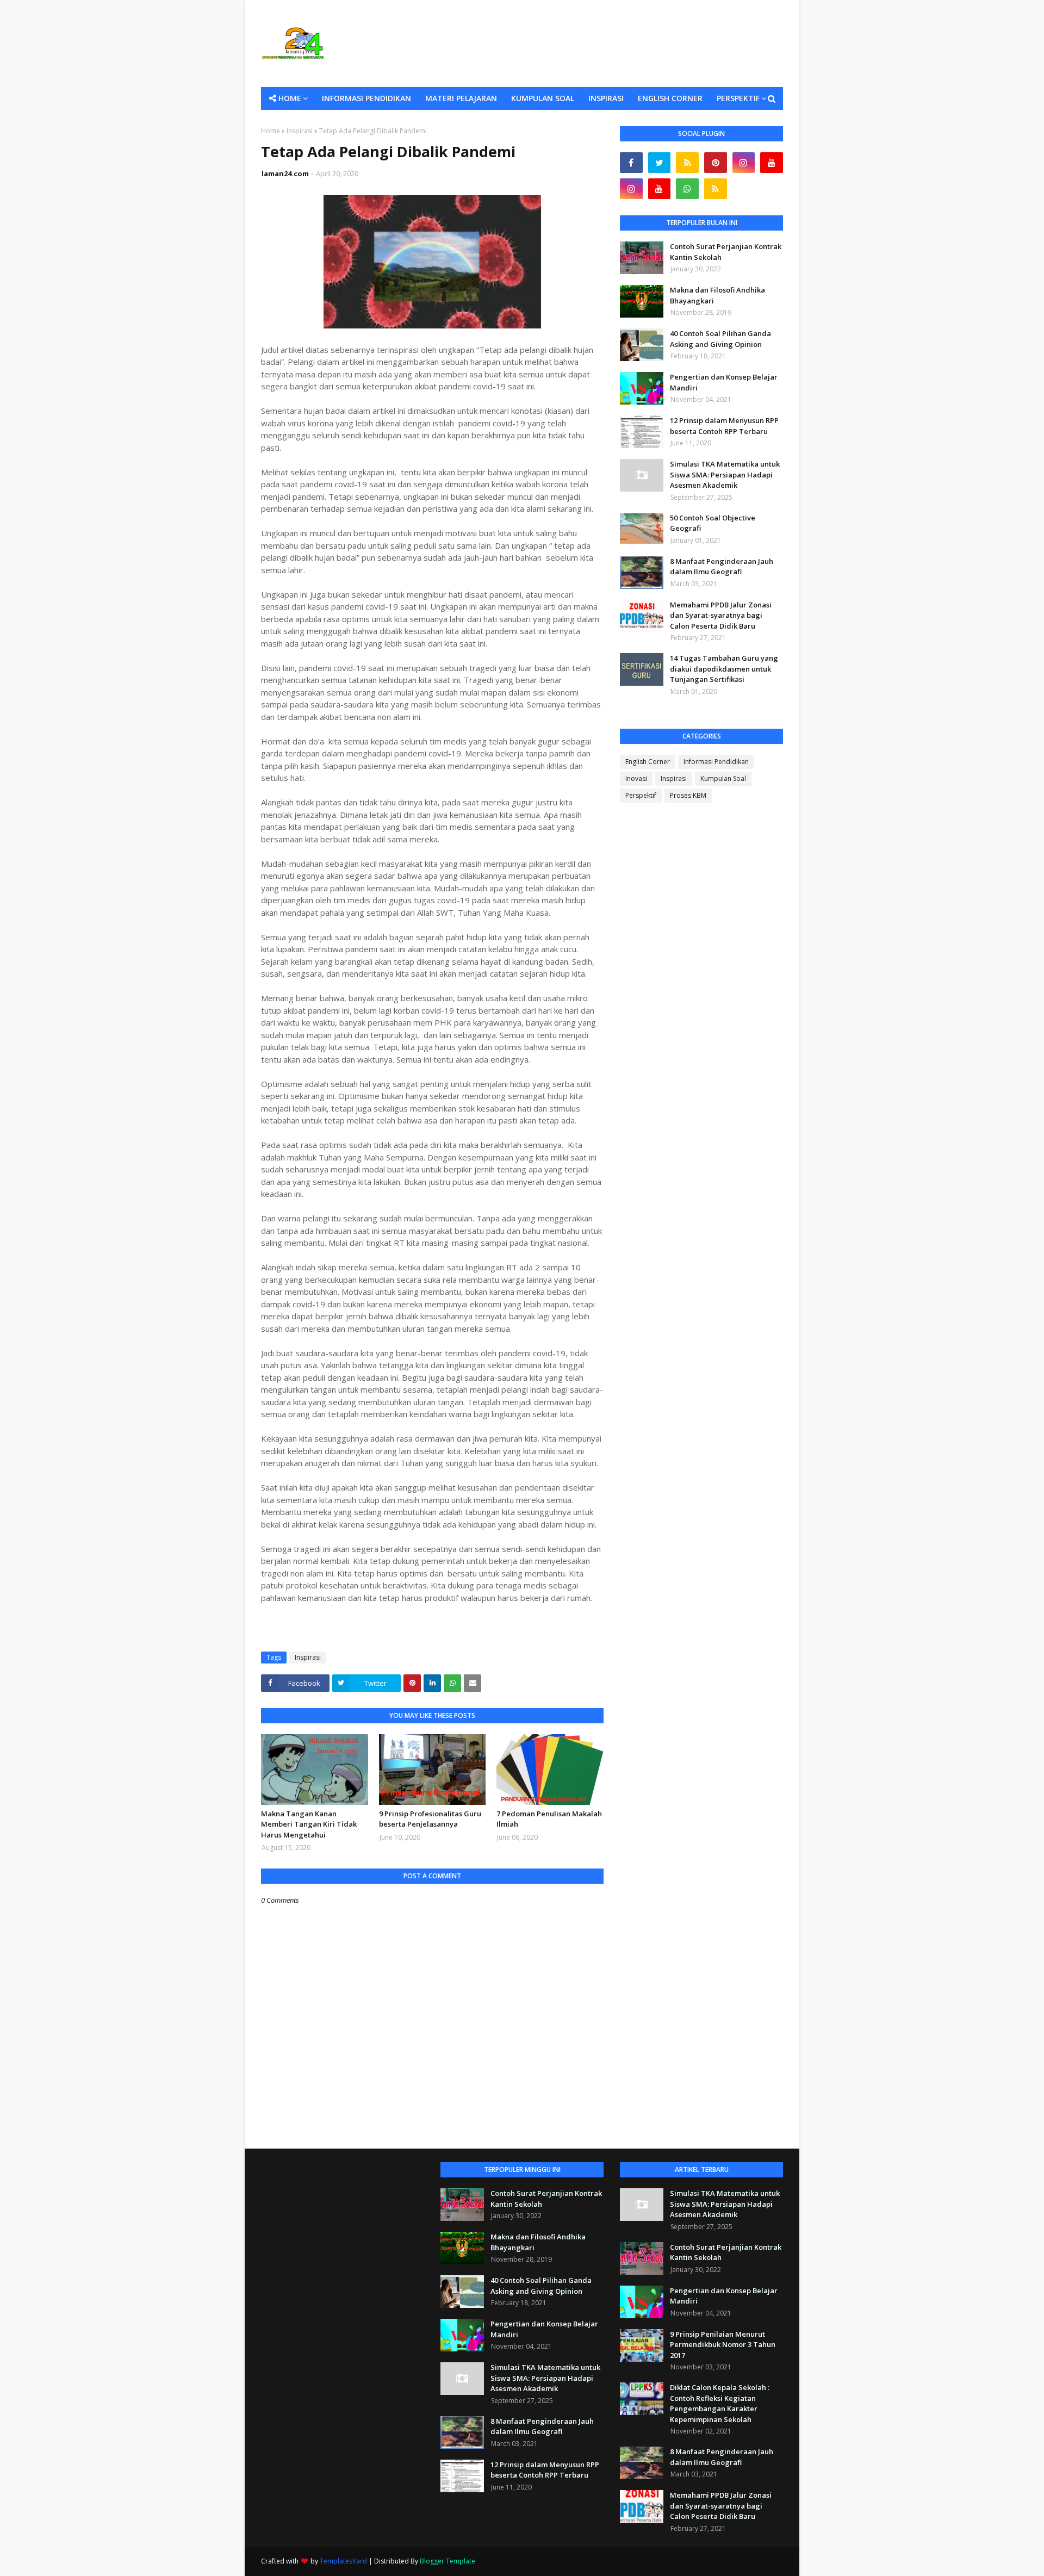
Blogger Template (448, 2561)
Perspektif (641, 795)
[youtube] (772, 163)
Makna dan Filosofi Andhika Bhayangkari (717, 295)
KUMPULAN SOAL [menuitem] (543, 98)
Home (271, 131)
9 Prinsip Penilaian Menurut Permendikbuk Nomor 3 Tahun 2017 (723, 2345)
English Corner (648, 762)
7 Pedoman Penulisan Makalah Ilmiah (549, 1819)
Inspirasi (300, 131)
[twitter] (660, 163)
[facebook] (631, 163)
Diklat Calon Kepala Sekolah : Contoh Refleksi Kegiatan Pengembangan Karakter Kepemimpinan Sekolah (720, 2403)
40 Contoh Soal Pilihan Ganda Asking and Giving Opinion (720, 339)
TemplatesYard (343, 2561)
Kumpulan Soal (723, 778)
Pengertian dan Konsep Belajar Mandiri (724, 382)
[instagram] (744, 163)
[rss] (687, 163)
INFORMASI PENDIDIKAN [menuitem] (366, 98)
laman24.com (285, 173)
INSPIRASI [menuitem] (606, 98)
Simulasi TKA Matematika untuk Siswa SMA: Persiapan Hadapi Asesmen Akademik (725, 474)
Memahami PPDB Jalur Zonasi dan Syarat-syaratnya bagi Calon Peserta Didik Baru (721, 615)
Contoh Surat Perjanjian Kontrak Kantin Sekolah (726, 252)
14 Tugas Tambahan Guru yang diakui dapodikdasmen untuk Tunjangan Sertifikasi (724, 669)
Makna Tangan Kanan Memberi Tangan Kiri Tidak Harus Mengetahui (309, 1824)
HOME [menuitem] (290, 98)
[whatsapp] (687, 189)
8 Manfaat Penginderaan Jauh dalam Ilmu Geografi (722, 567)
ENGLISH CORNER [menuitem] (670, 98)
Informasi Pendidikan (716, 762)
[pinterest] (716, 163)
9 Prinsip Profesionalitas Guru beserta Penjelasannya (430, 1819)
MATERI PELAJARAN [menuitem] (461, 98)
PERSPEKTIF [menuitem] (738, 98)
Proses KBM (688, 795)
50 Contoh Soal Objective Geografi (713, 523)
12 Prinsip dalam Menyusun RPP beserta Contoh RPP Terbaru (724, 426)
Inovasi (636, 778)
